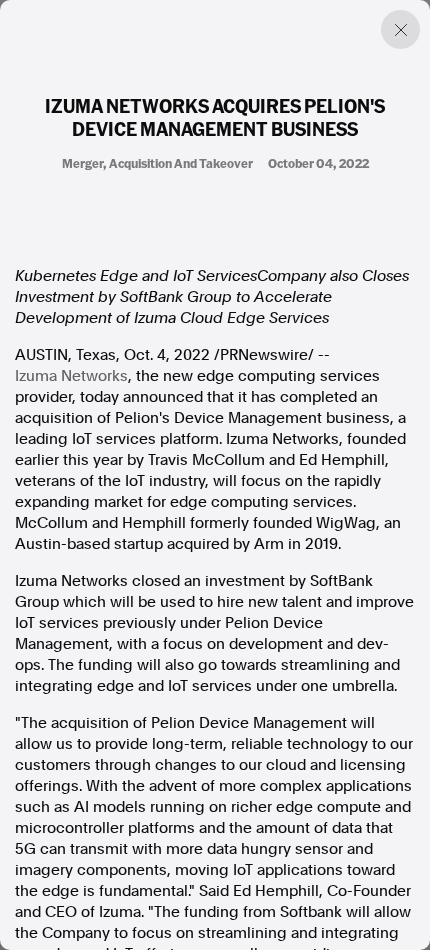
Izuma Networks (71, 376)
